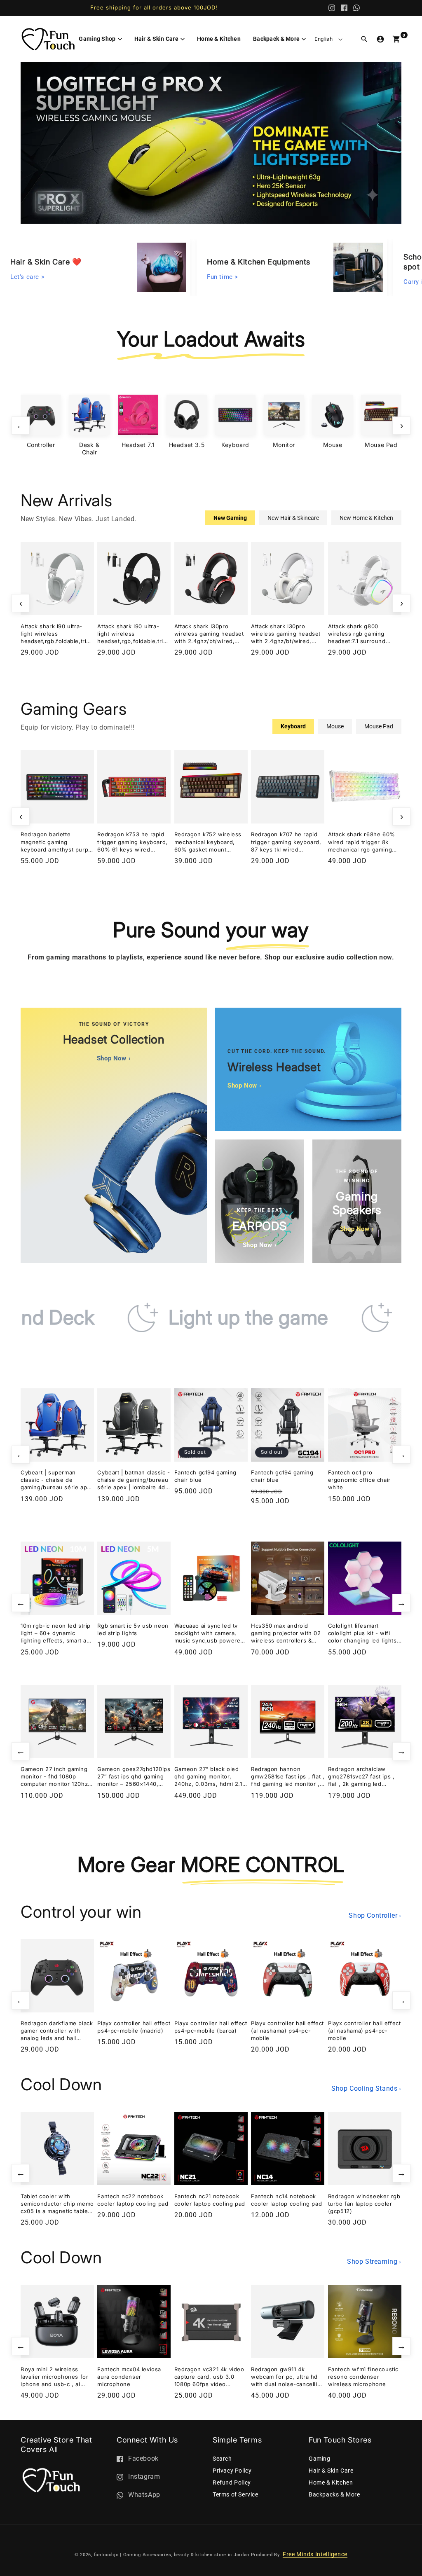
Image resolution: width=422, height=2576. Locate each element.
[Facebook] (344, 8)
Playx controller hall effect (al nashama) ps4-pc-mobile (287, 2031)
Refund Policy (232, 2482)
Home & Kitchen (331, 2482)
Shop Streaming (374, 2261)
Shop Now (114, 1058)
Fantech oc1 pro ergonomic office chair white (359, 1480)
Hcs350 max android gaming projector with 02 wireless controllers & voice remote (286, 1633)
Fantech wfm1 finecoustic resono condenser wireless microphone (363, 2377)
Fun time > (223, 275)
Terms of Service (236, 2494)
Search (222, 2459)
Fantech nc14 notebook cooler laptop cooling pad (286, 2200)
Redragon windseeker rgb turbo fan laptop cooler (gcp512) (364, 2204)
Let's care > (27, 275)
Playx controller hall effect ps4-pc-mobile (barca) (211, 2027)
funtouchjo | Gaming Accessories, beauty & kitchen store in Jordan (172, 2555)
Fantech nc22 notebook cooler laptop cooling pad (133, 2200)
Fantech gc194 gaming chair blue (205, 1476)
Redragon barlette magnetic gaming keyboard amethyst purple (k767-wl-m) (57, 842)
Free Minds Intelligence (315, 2554)
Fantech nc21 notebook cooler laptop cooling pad (210, 2200)
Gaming (320, 2459)
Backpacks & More (334, 2494)
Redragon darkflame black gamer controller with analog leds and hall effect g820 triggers (57, 2031)
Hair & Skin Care (331, 2471)
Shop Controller (375, 1915)
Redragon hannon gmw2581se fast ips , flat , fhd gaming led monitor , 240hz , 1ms (288, 1777)
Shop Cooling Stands (366, 2088)
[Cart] (396, 39)
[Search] (364, 39)
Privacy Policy (232, 2471)
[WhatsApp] (356, 8)
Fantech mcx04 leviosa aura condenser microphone (129, 2377)
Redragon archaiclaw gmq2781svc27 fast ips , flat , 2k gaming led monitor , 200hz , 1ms (361, 1777)
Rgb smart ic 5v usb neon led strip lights (133, 1629)
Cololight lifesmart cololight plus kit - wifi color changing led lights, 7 (363, 1633)
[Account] (380, 39)
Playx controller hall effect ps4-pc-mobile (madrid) (134, 2027)
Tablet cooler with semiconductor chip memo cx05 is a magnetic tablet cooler (57, 2204)
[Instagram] (332, 8)
